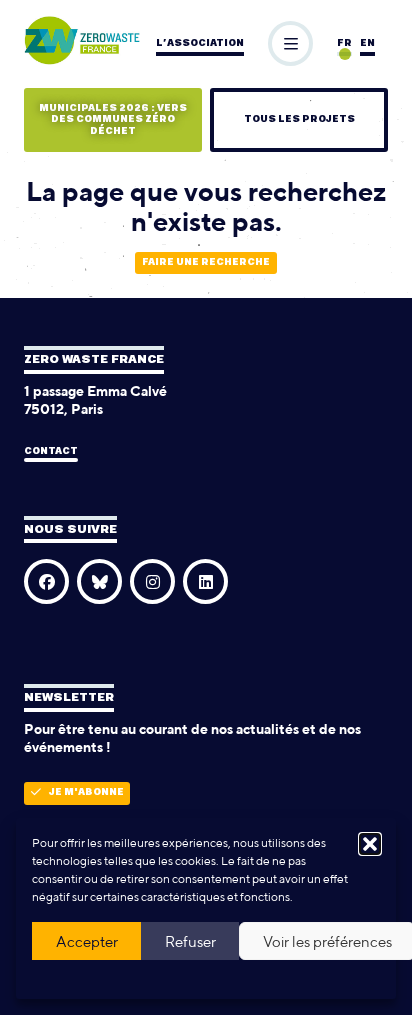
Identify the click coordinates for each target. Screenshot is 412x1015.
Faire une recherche (206, 262)
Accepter (87, 941)
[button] (370, 844)
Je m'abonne (86, 792)
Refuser (190, 941)
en (367, 43)
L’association (200, 43)
